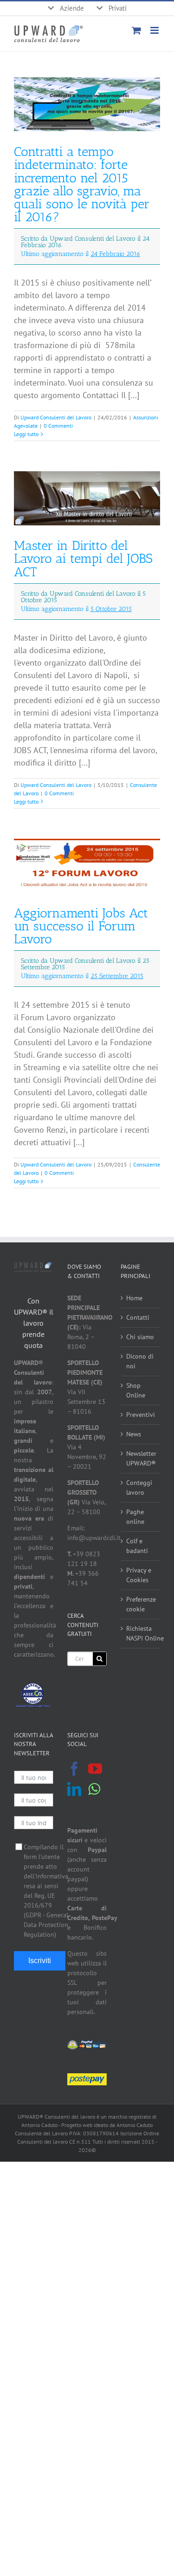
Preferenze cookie (141, 1604)
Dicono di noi (140, 1361)
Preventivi (141, 1415)
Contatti (138, 1317)
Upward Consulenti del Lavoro (56, 417)
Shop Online (136, 1390)
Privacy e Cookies (139, 1575)
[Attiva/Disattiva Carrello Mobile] (136, 30)
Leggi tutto (26, 434)
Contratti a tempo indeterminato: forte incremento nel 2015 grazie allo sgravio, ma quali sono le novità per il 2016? (82, 201)
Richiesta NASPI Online (141, 1633)
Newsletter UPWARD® (141, 1458)
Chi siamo (140, 1337)
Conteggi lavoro (139, 1488)
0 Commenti (58, 426)
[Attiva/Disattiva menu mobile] (155, 30)
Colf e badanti (137, 1546)
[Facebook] (74, 1769)
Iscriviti (40, 1961)
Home (134, 1298)
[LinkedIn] (74, 1789)
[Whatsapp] (94, 1789)
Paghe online (135, 1517)
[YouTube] (95, 1769)
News (134, 1434)
